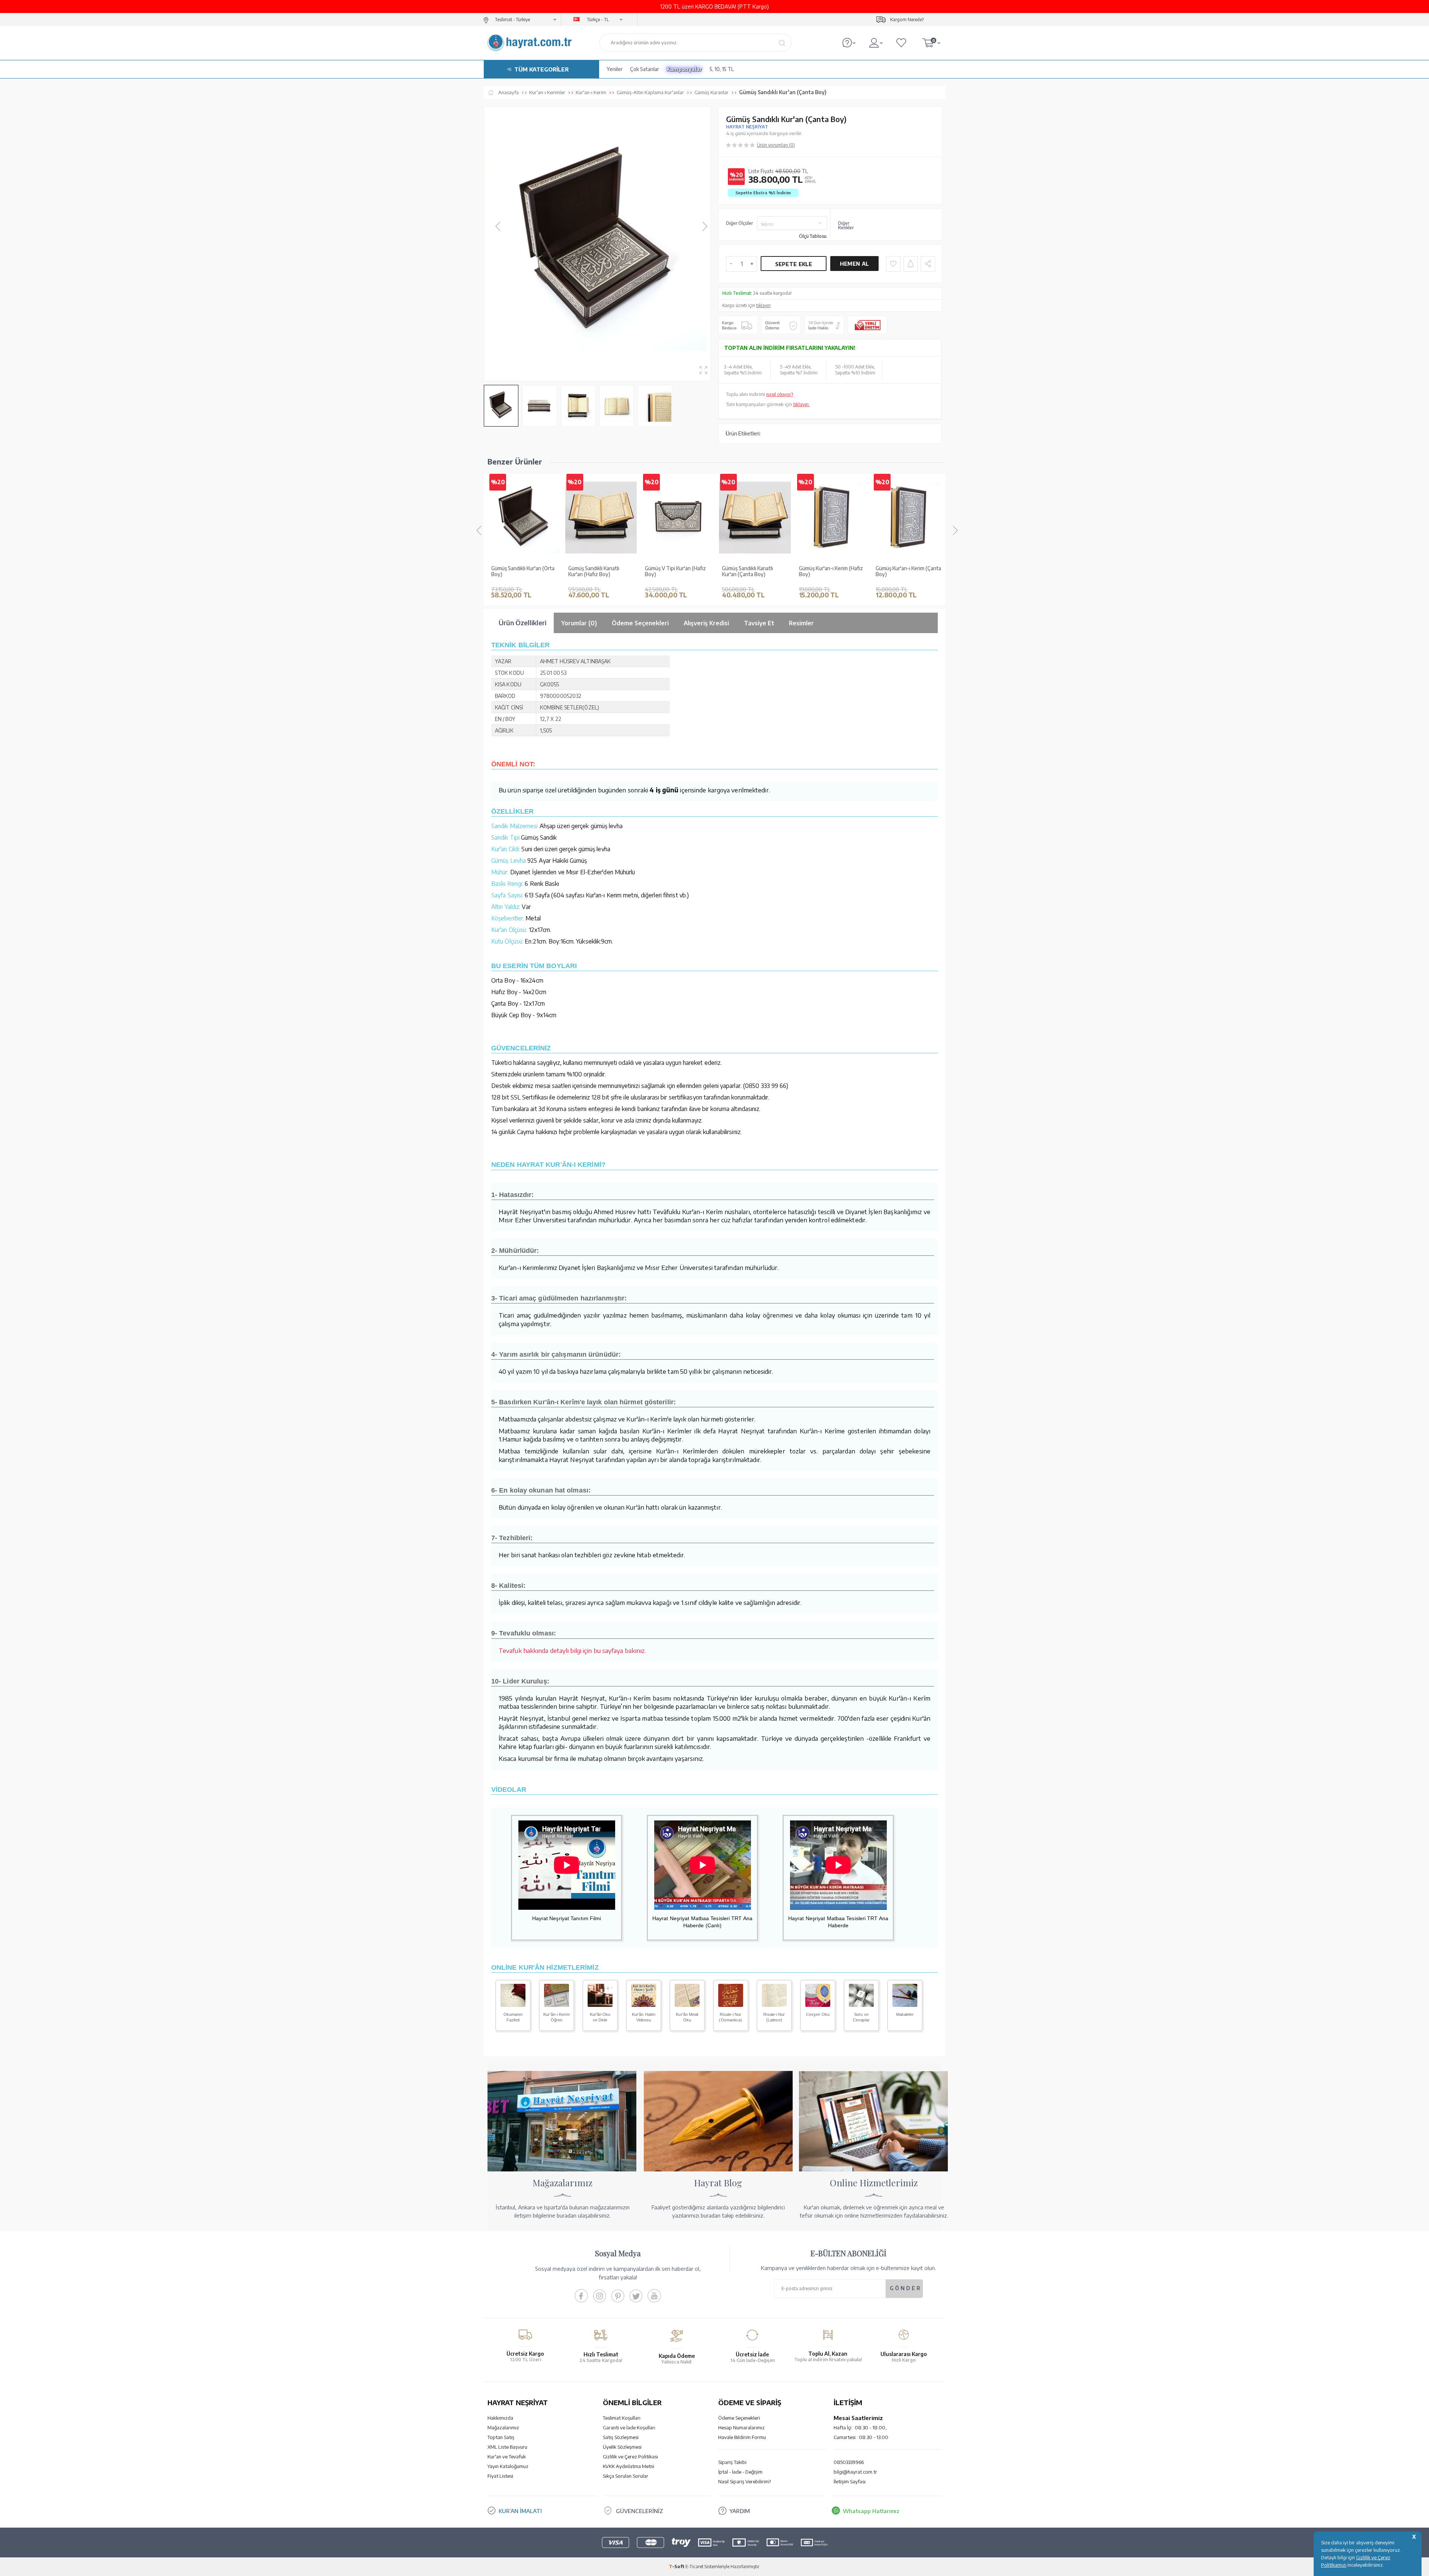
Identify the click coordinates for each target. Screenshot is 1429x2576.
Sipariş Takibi (732, 2462)
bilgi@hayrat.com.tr (855, 2472)
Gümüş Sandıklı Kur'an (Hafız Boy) (908, 572)
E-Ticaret (694, 2567)
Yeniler (615, 69)
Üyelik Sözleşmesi (622, 2447)
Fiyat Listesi (500, 2476)
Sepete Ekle (794, 264)
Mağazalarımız (503, 2427)
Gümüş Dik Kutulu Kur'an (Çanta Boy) (596, 572)
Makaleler (905, 2014)
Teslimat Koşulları (622, 2418)
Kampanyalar (684, 69)
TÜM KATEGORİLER (541, 69)
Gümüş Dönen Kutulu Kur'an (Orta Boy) (831, 572)
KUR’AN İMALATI (520, 2511)
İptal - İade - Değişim (740, 2472)
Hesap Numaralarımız (741, 2427)
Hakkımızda (500, 2418)
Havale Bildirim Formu (742, 2437)
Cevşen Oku (818, 2014)
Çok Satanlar (645, 69)
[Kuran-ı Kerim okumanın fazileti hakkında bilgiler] (513, 2005)
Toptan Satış (501, 2437)
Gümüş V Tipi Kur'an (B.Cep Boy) (522, 572)
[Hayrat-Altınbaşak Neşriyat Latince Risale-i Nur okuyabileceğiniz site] (774, 2005)
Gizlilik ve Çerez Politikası (630, 2457)
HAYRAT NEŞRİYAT (747, 127)
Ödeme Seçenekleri (739, 2418)
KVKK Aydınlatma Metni (629, 2466)
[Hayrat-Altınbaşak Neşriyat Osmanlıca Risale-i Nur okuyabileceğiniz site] (731, 2005)
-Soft (677, 2567)
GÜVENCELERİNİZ (640, 2511)
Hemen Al (854, 264)
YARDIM (740, 2511)
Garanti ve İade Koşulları (629, 2427)
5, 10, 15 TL (722, 69)
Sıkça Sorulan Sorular (626, 2476)
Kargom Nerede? (907, 20)
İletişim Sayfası (850, 2481)
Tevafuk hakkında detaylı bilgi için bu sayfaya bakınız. (572, 1650)
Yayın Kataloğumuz (508, 2466)
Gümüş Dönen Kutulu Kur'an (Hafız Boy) (754, 572)
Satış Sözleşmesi (621, 2437)
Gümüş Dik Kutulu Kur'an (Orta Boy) (673, 572)
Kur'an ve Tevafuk (507, 2457)
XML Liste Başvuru (507, 2447)
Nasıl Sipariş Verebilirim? (744, 2481)
